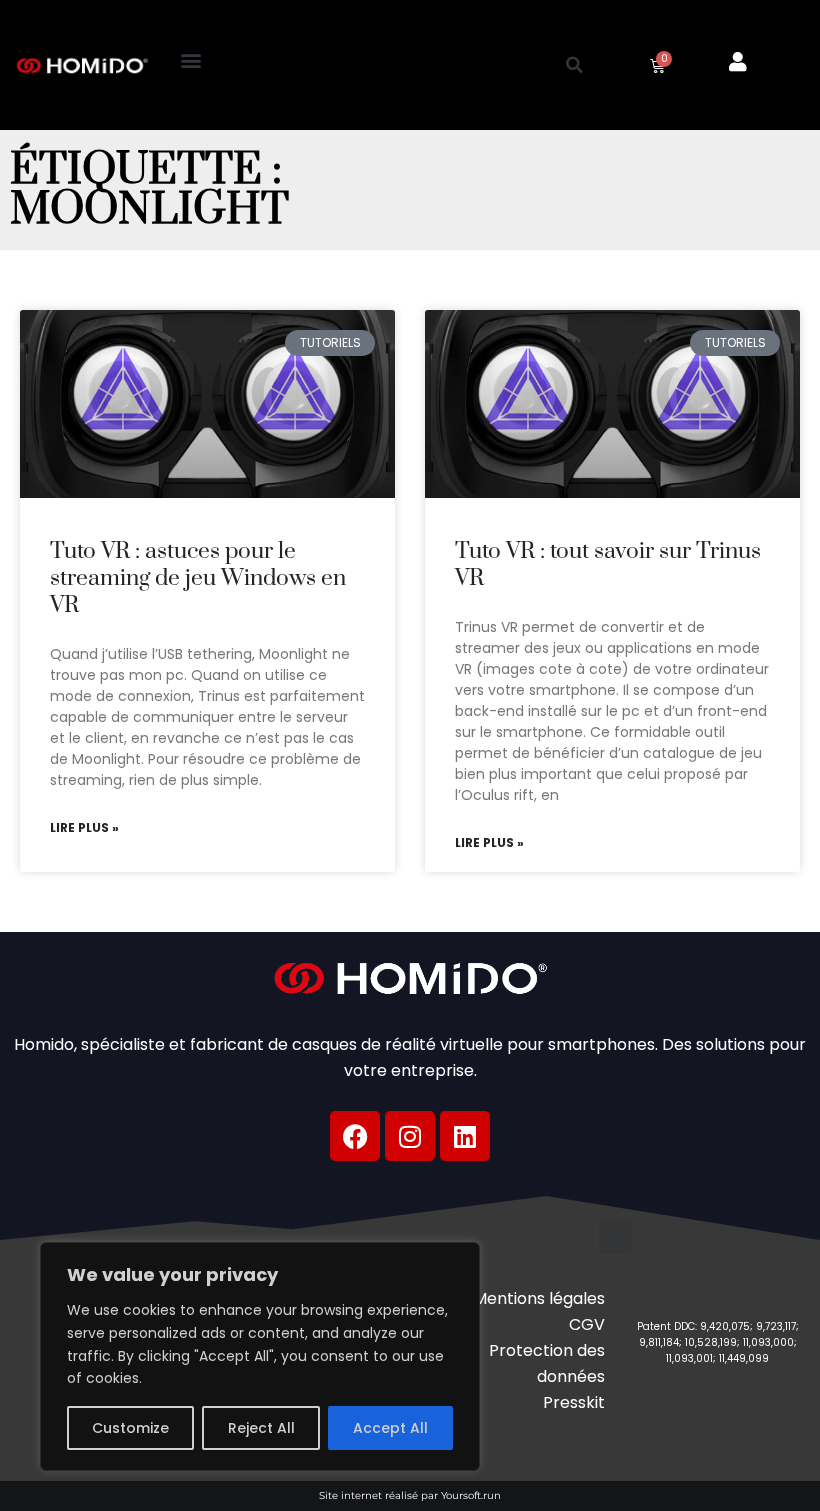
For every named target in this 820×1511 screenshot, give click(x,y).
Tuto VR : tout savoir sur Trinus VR (608, 565)
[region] (260, 1356)
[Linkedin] (465, 1136)
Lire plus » (84, 828)
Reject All (261, 1428)
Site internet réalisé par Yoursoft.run (410, 1495)
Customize (130, 1428)
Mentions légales (539, 1298)
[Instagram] (410, 1136)
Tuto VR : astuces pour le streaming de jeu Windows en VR (198, 579)
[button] (190, 60)
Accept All (390, 1428)
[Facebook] (355, 1136)
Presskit (574, 1402)
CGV (587, 1324)
